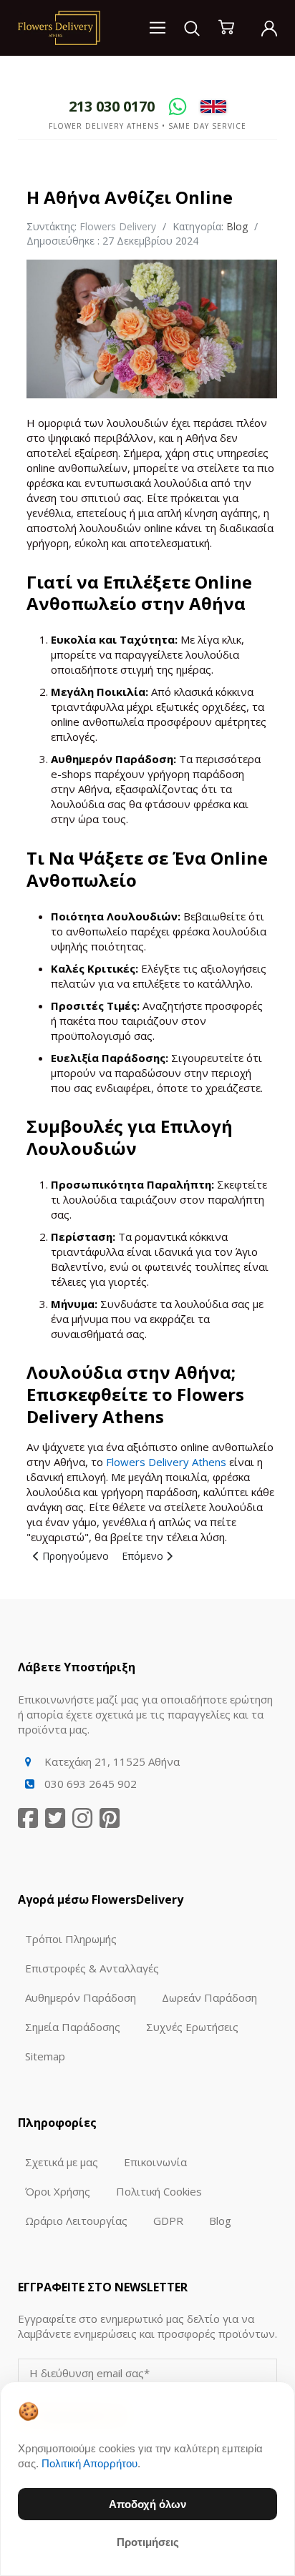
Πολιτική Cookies (159, 2191)
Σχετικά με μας (62, 2162)
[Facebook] (28, 1818)
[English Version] (213, 106)
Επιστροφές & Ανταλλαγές (92, 1968)
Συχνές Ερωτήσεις (192, 2027)
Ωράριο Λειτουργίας (76, 2221)
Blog (237, 226)
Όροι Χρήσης (58, 2191)
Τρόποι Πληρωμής (71, 1939)
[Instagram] (82, 1818)
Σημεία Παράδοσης (73, 2027)
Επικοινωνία (155, 2162)
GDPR (168, 2221)
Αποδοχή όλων (147, 2504)
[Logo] (59, 26)
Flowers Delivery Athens (166, 1462)
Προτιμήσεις (148, 2542)
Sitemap (45, 2056)
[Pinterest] (110, 1818)
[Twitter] (55, 1818)
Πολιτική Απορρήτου (90, 2463)
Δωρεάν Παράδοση (209, 1997)
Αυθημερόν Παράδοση (81, 1997)
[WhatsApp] (178, 107)
